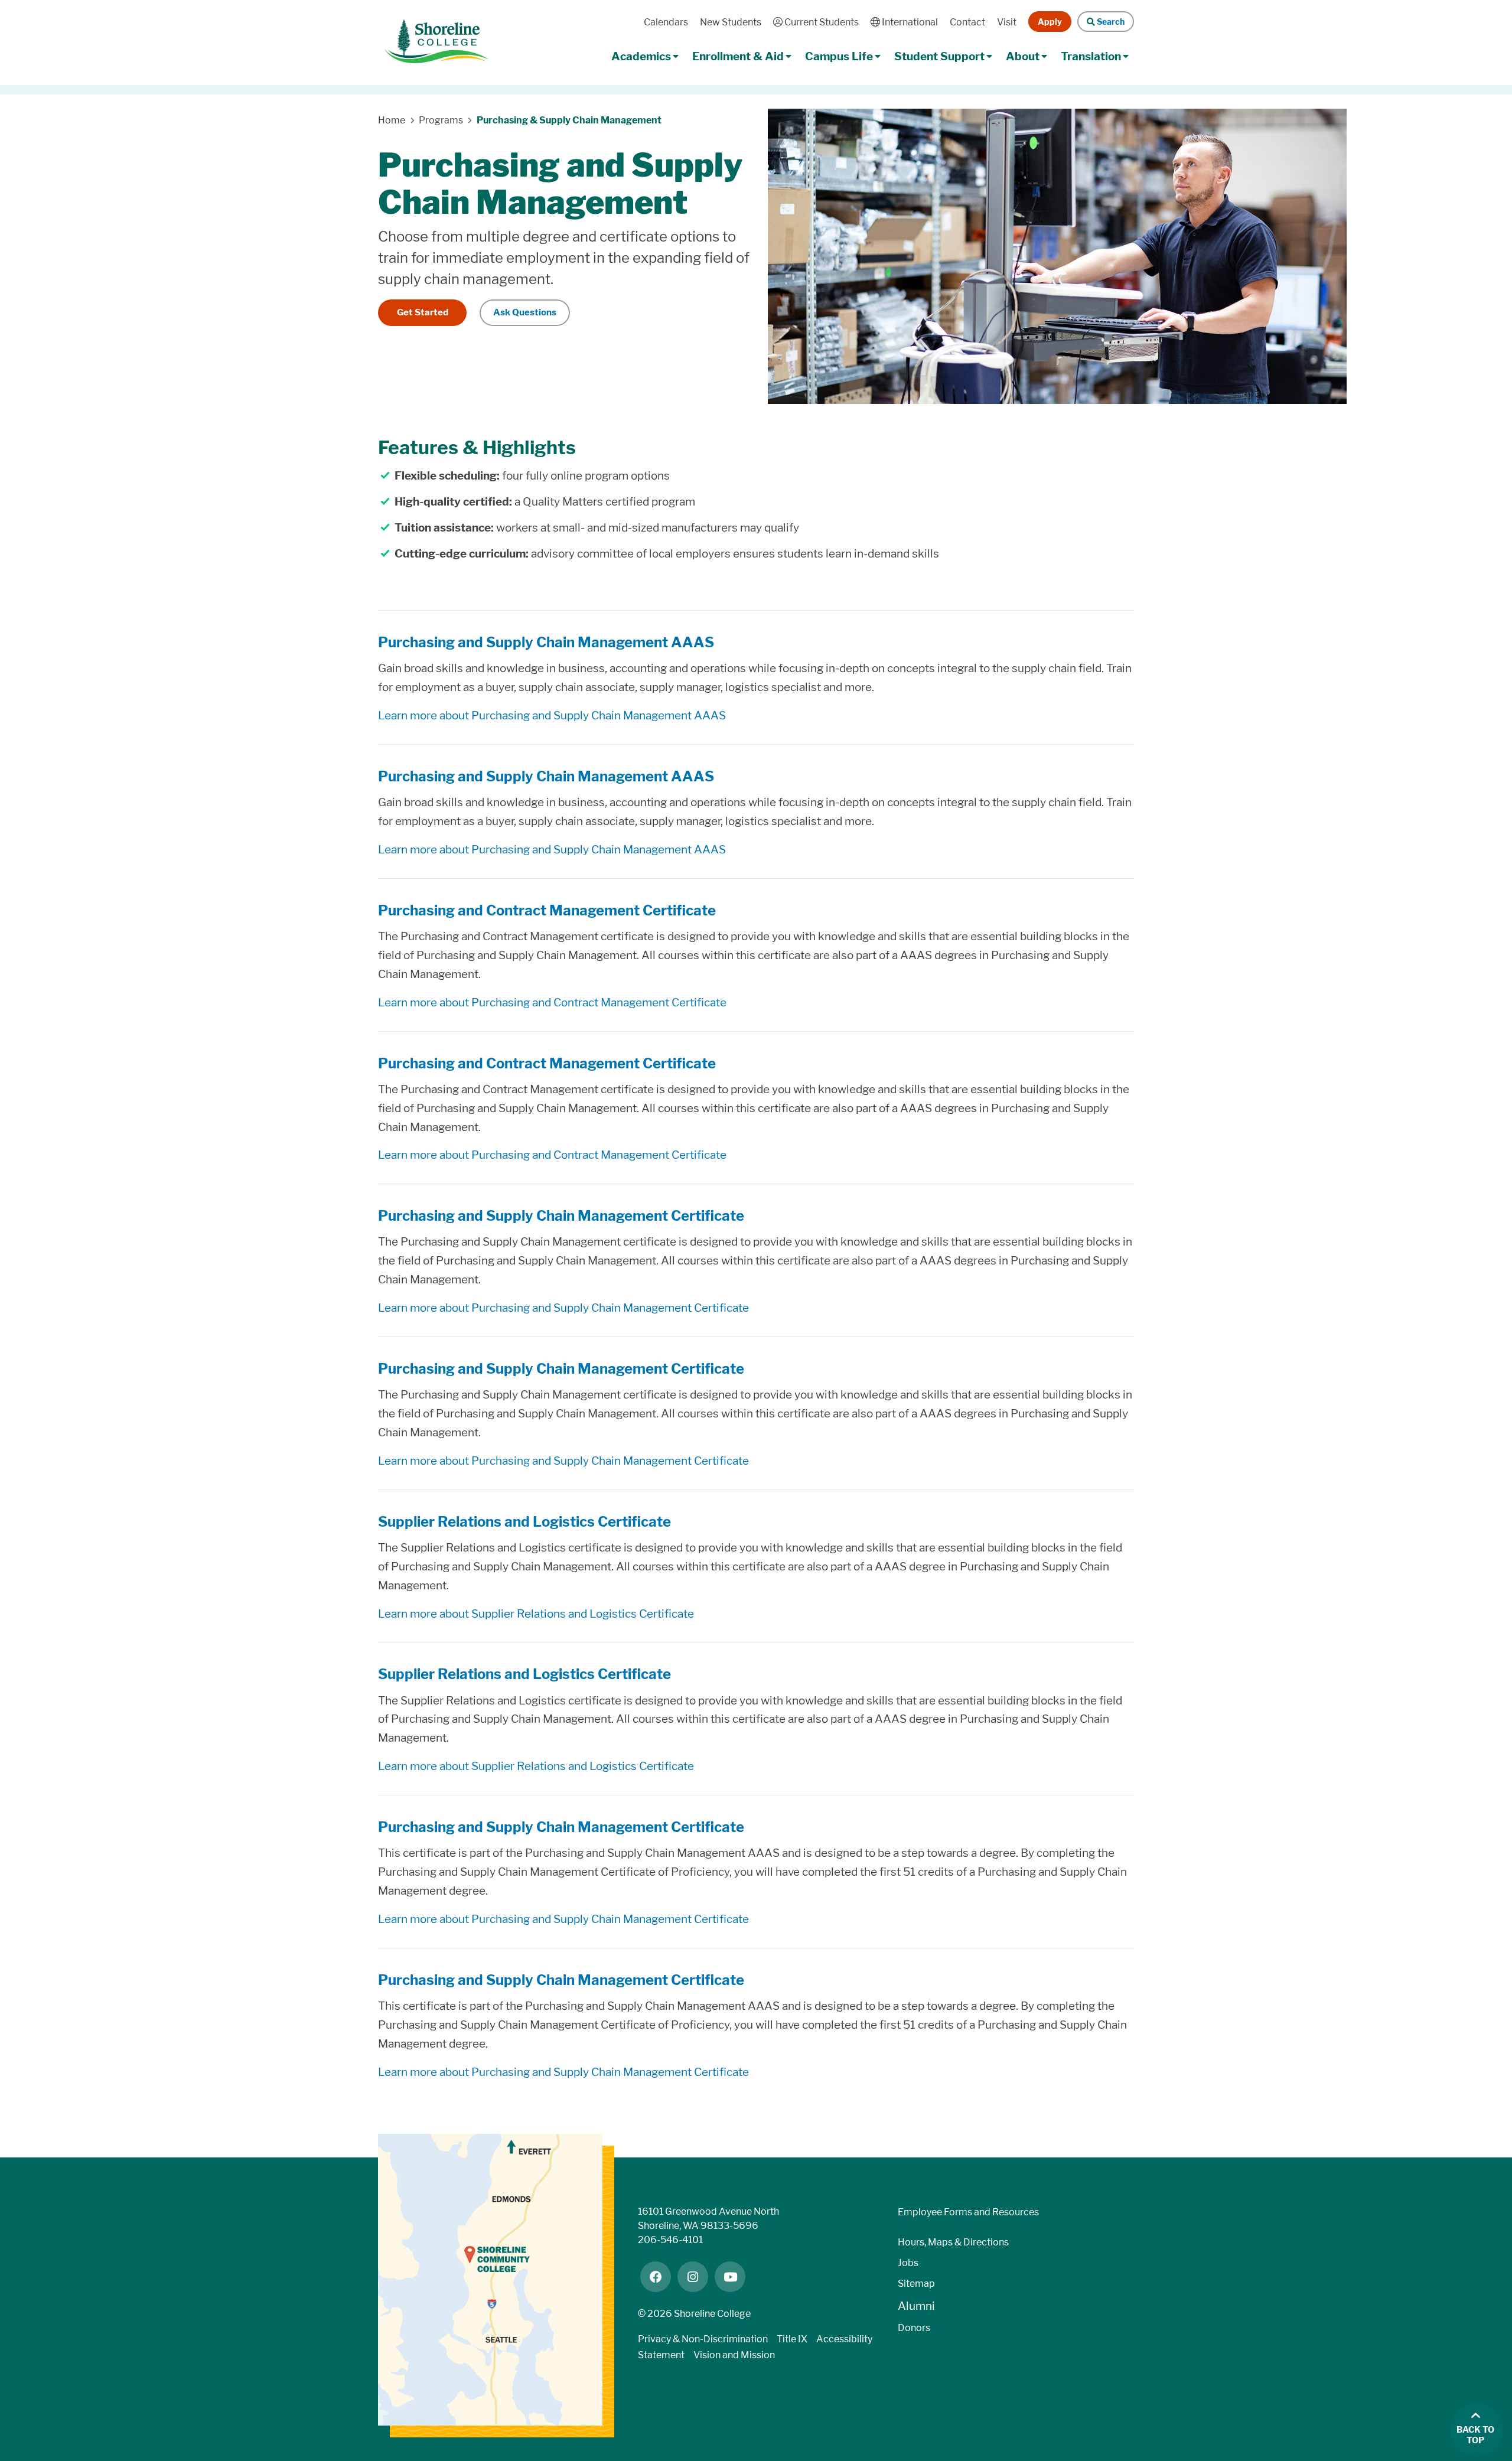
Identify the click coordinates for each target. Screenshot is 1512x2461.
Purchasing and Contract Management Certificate (547, 910)
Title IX (792, 2339)
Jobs (908, 2263)
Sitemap (916, 2284)
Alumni (916, 2306)
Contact (967, 22)
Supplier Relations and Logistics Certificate (524, 1522)
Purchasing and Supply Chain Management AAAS (546, 642)
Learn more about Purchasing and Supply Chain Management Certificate (563, 1308)
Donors (914, 2328)
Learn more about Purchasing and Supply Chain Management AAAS (552, 716)
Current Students (820, 22)
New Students (731, 22)
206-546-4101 (670, 2240)
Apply (1050, 22)
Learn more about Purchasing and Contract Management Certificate (552, 1003)
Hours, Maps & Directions (953, 2242)
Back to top (1475, 2435)
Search (1109, 22)
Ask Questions (525, 312)
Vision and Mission (734, 2355)
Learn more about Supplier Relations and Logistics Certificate (536, 1614)
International (909, 22)
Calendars (666, 22)
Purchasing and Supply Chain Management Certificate (561, 1216)
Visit (1007, 22)
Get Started (423, 312)
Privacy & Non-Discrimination (703, 2339)
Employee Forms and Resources (968, 2212)
